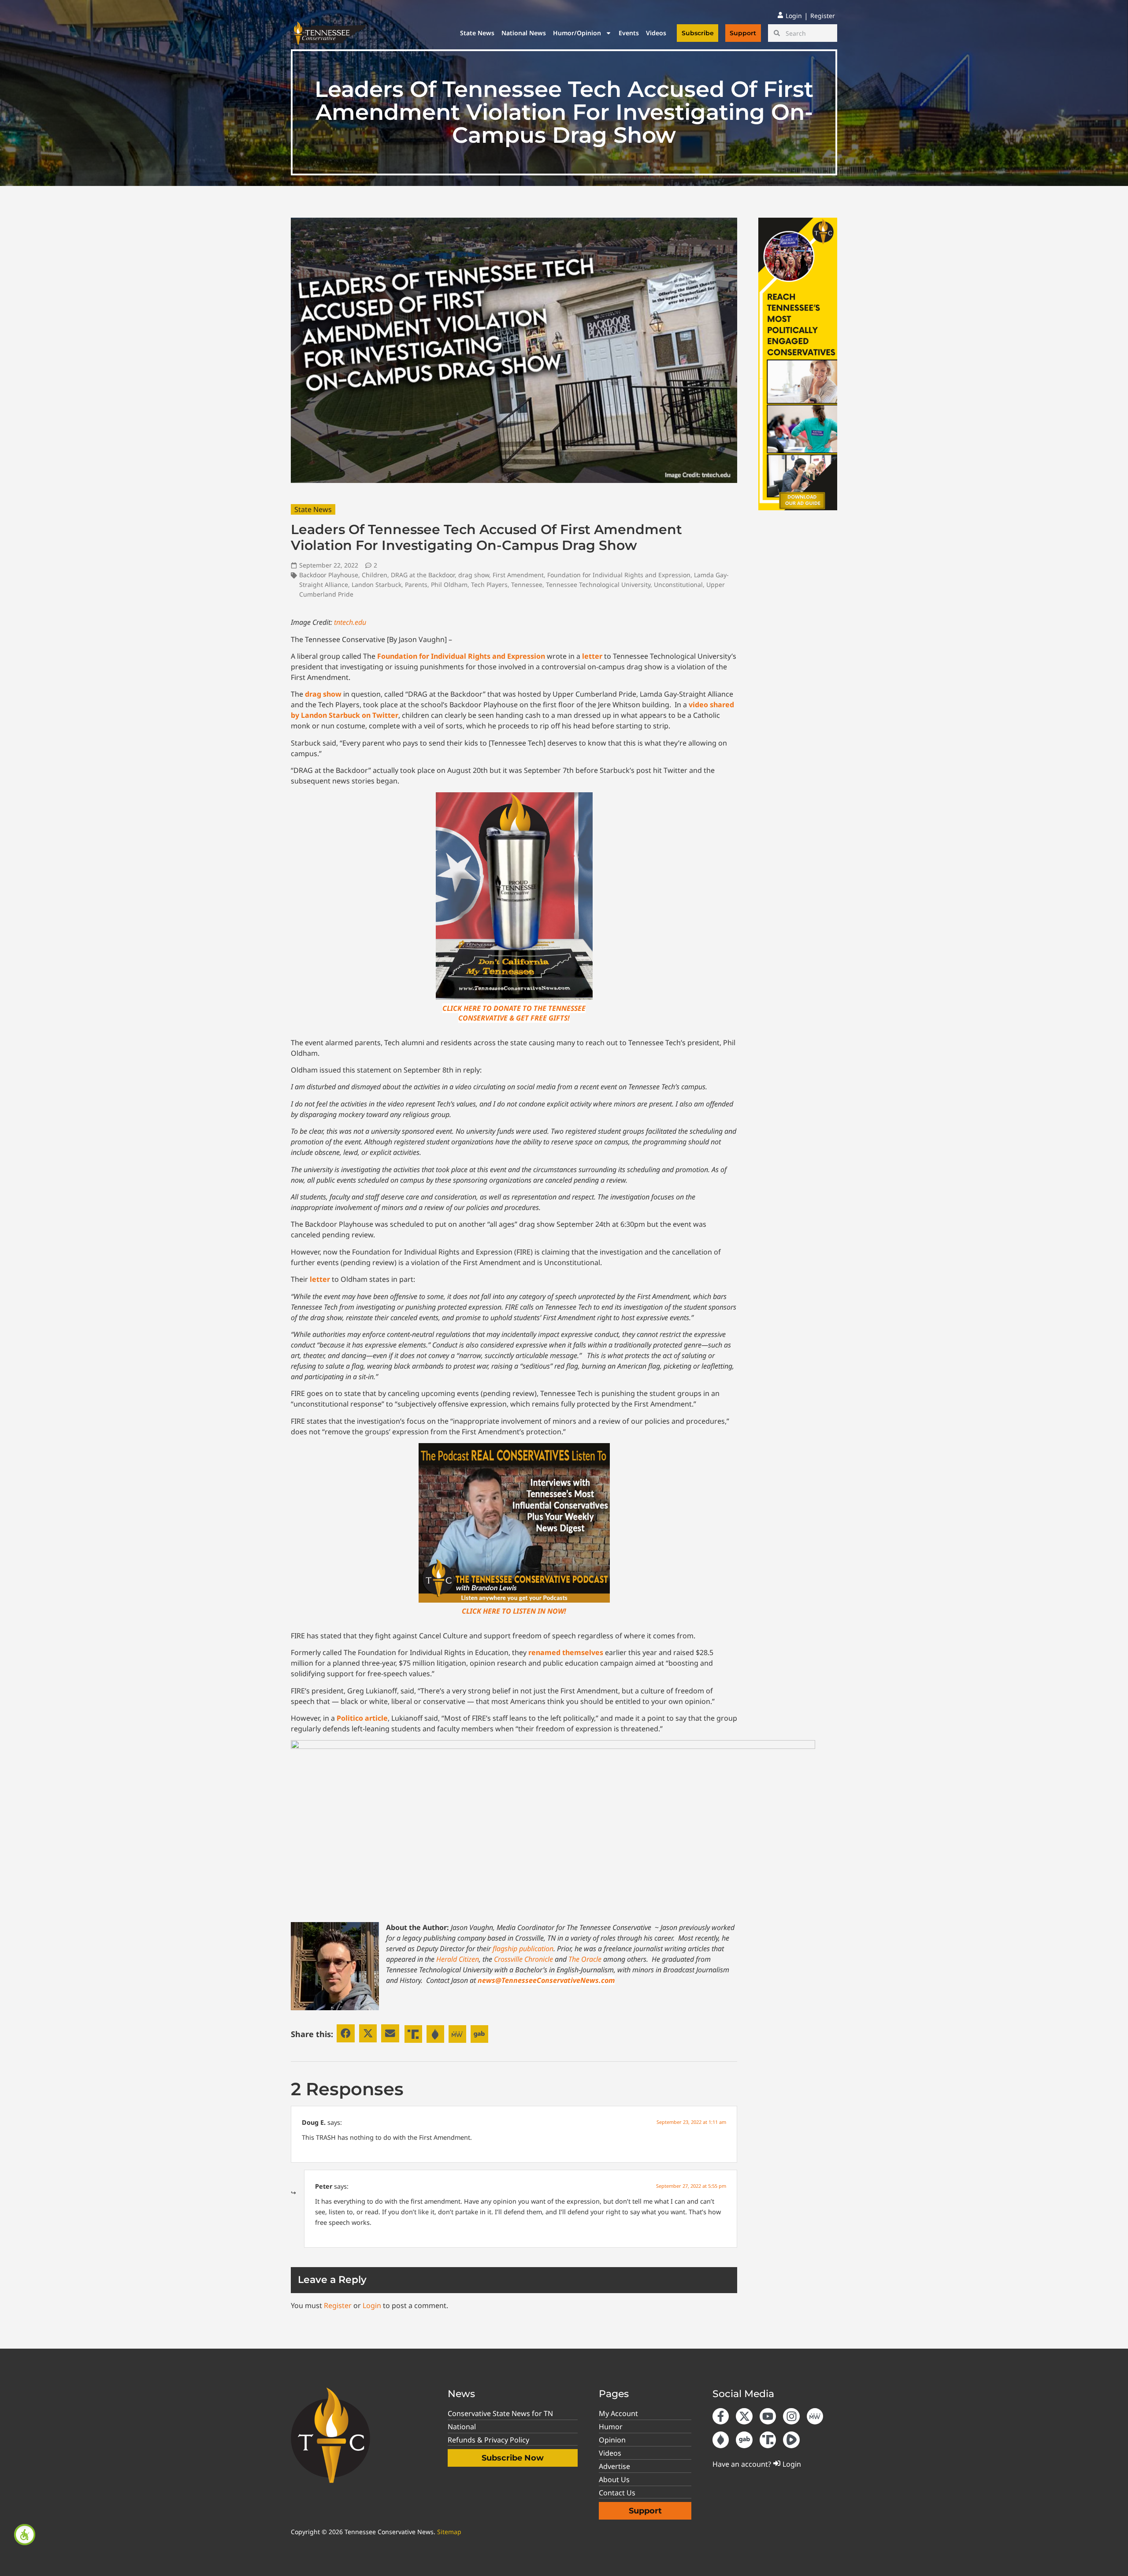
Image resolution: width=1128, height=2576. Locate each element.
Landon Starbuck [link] (377, 585)
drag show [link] (474, 575)
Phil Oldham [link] (449, 585)
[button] (346, 2033)
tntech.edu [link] (350, 622)
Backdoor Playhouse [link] (329, 575)
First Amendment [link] (518, 575)
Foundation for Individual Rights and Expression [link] (619, 575)
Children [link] (375, 575)
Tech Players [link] (489, 585)
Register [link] (338, 2305)
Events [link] (629, 33)
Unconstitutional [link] (678, 585)
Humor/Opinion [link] (577, 33)
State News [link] (477, 33)
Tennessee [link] (527, 585)
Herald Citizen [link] (458, 1959)
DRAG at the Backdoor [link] (423, 575)
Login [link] (372, 2305)
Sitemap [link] (449, 2532)
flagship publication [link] (523, 1949)
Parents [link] (416, 585)
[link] (25, 2535)
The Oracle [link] (585, 1959)
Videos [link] (656, 33)
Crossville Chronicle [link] (523, 1959)
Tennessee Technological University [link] (598, 585)
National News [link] (524, 33)
